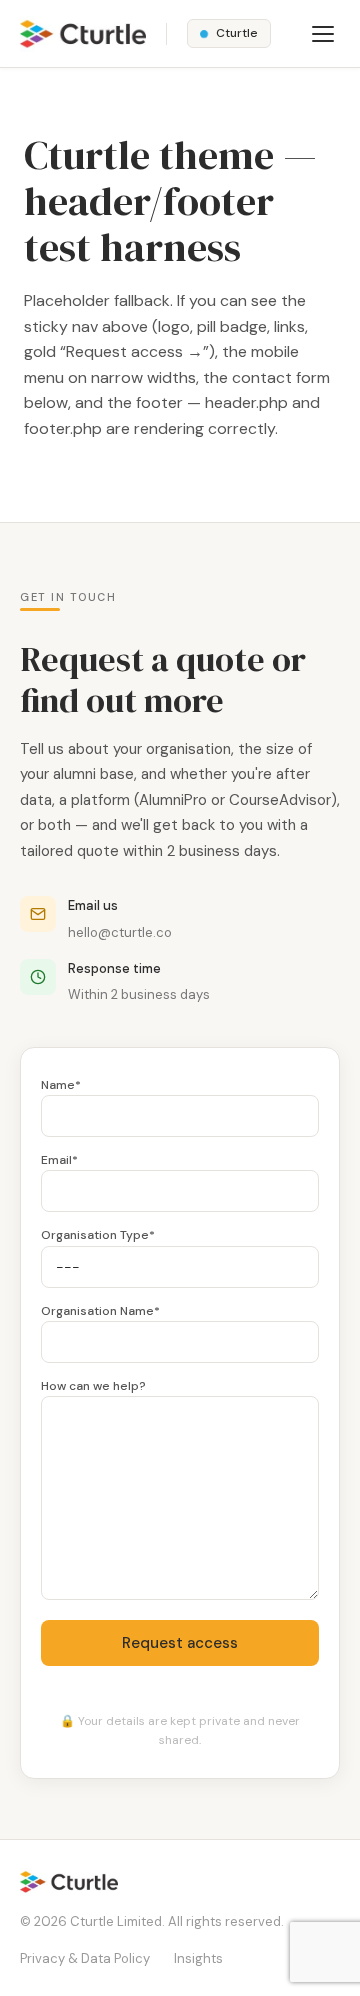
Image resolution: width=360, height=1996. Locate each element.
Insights (198, 1958)
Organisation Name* (100, 1311)
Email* (59, 1160)
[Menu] (323, 34)
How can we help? (93, 1386)
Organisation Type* (98, 1235)
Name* (61, 1085)
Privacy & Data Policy (85, 1958)
